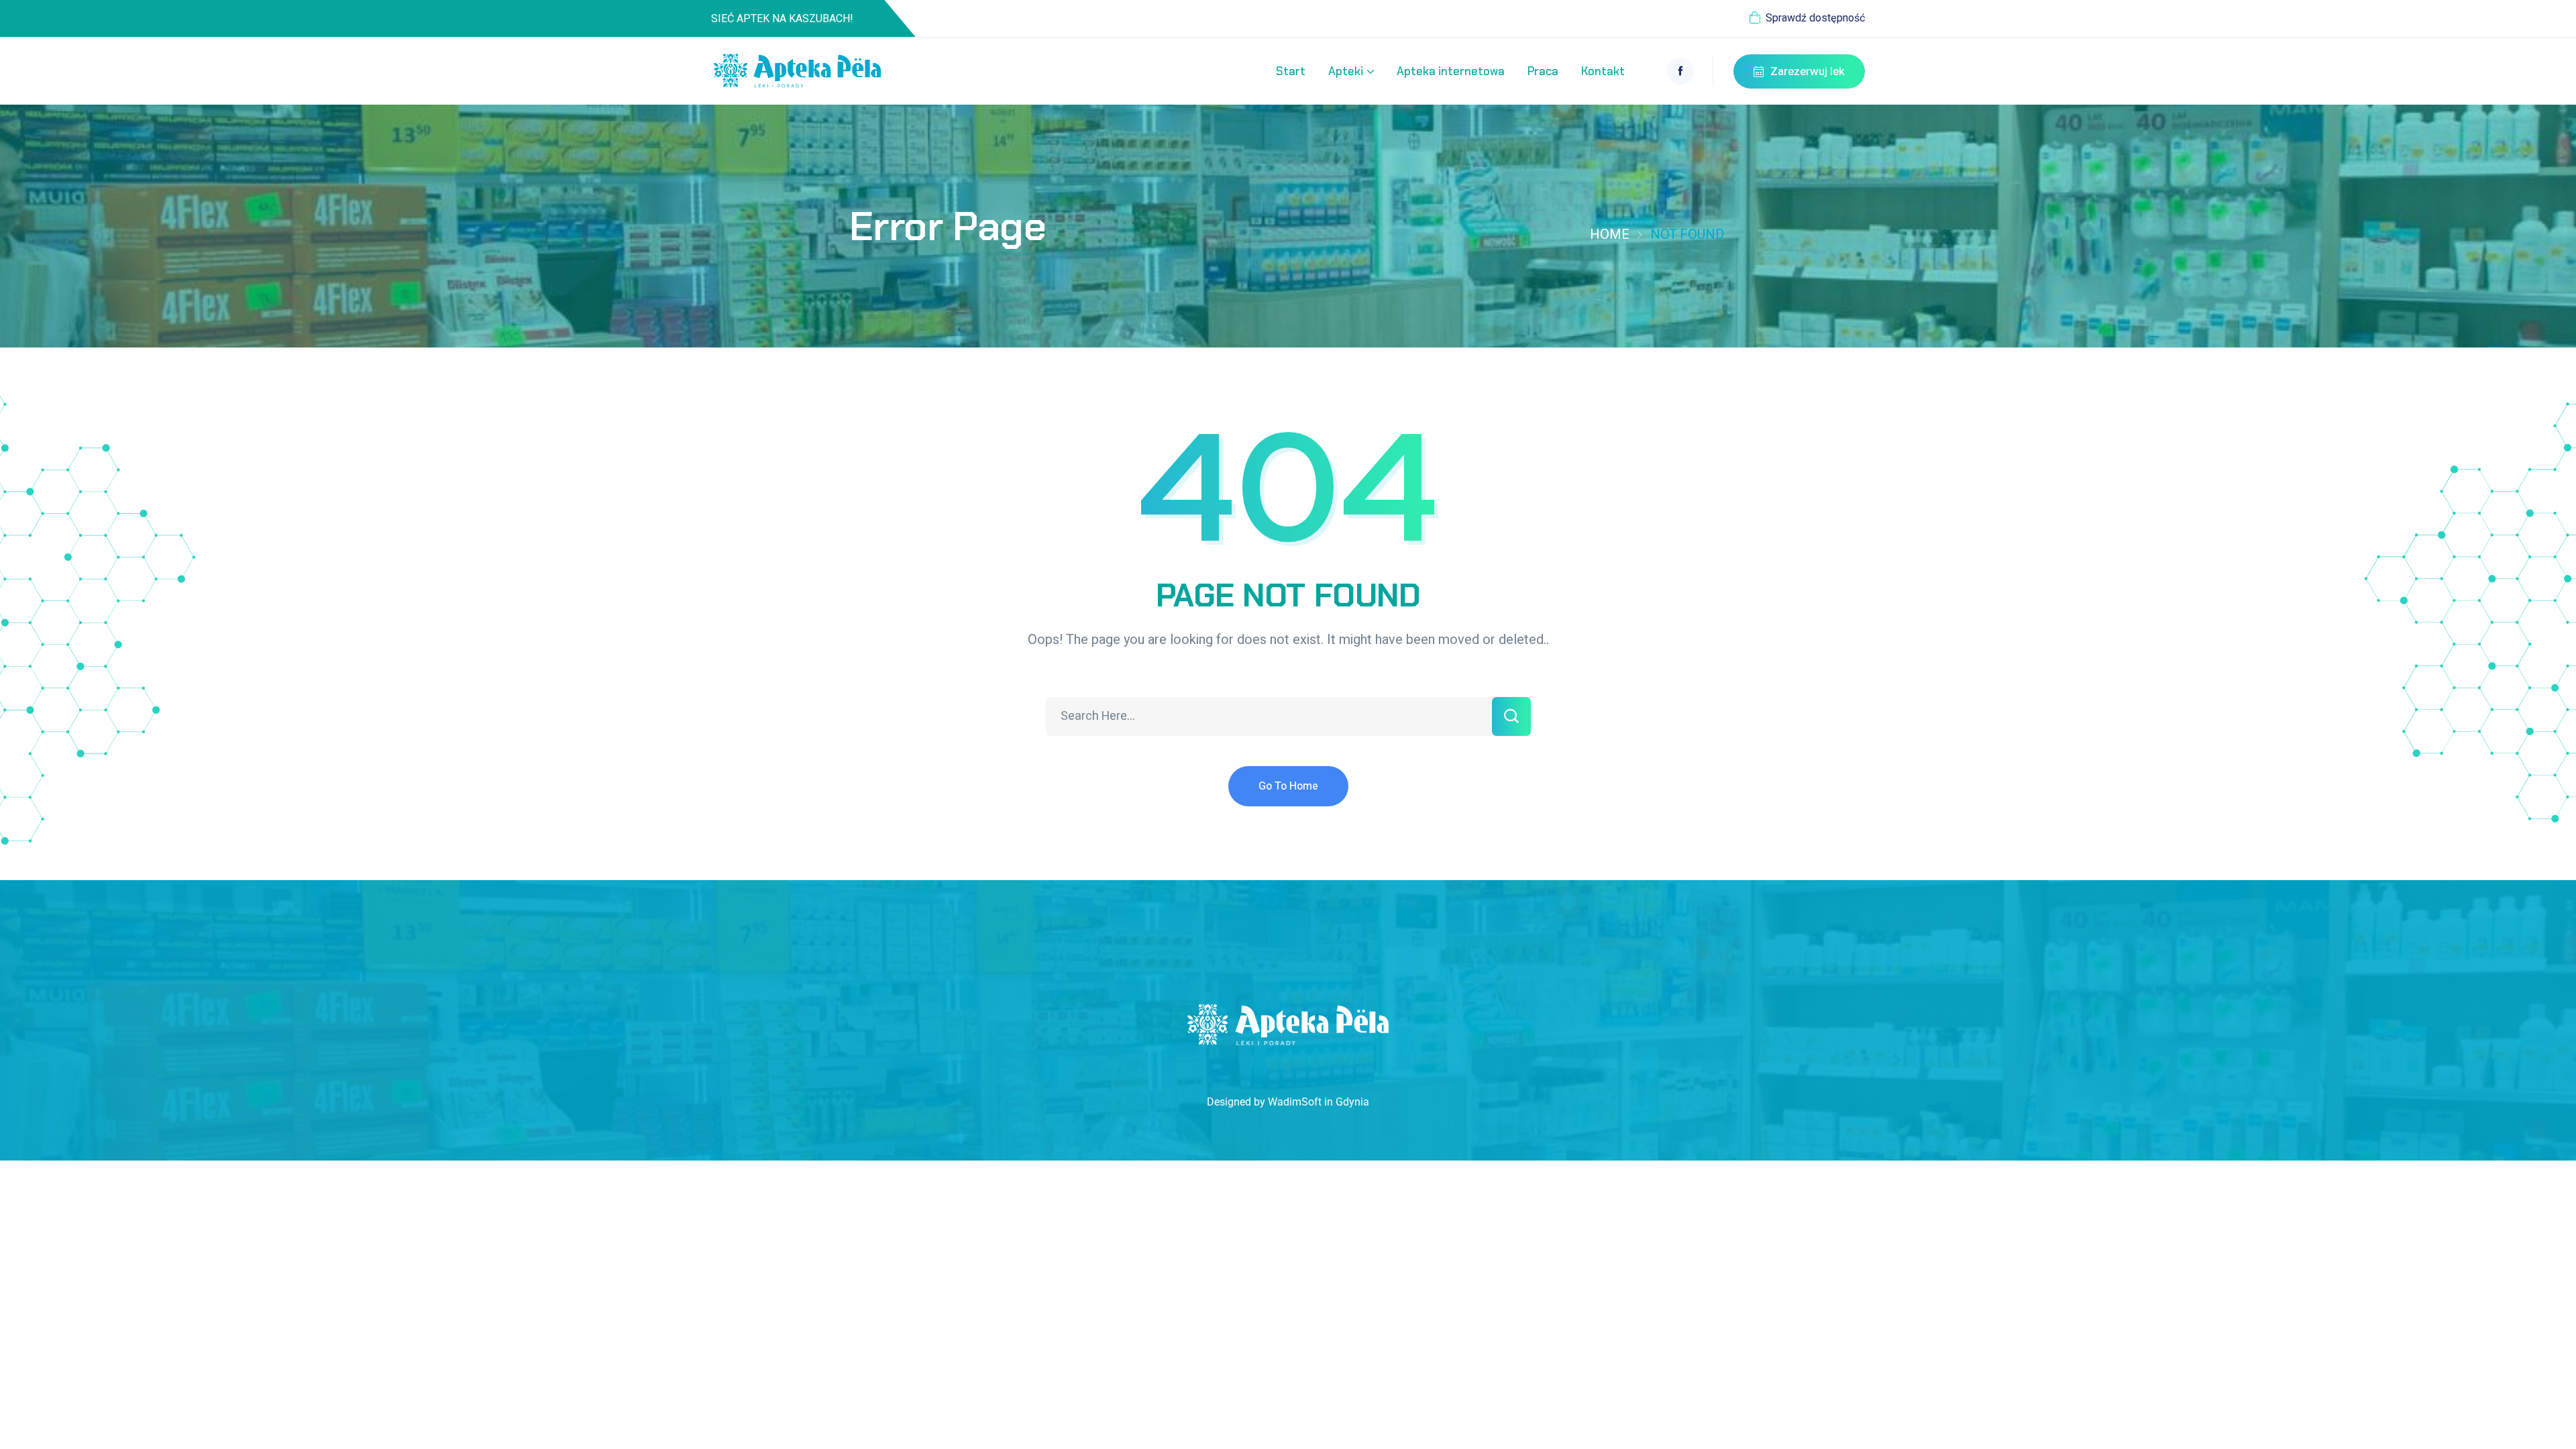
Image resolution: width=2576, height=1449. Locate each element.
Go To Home (1288, 786)
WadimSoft (1295, 1102)
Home (1610, 234)
